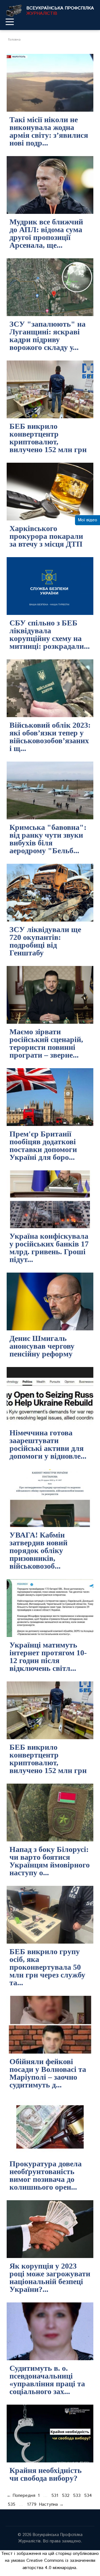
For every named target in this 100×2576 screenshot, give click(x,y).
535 (12, 2504)
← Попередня (21, 2496)
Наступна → (51, 2504)
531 (55, 2496)
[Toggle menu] (10, 22)
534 (88, 2496)
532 (66, 2496)
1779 (32, 2504)
